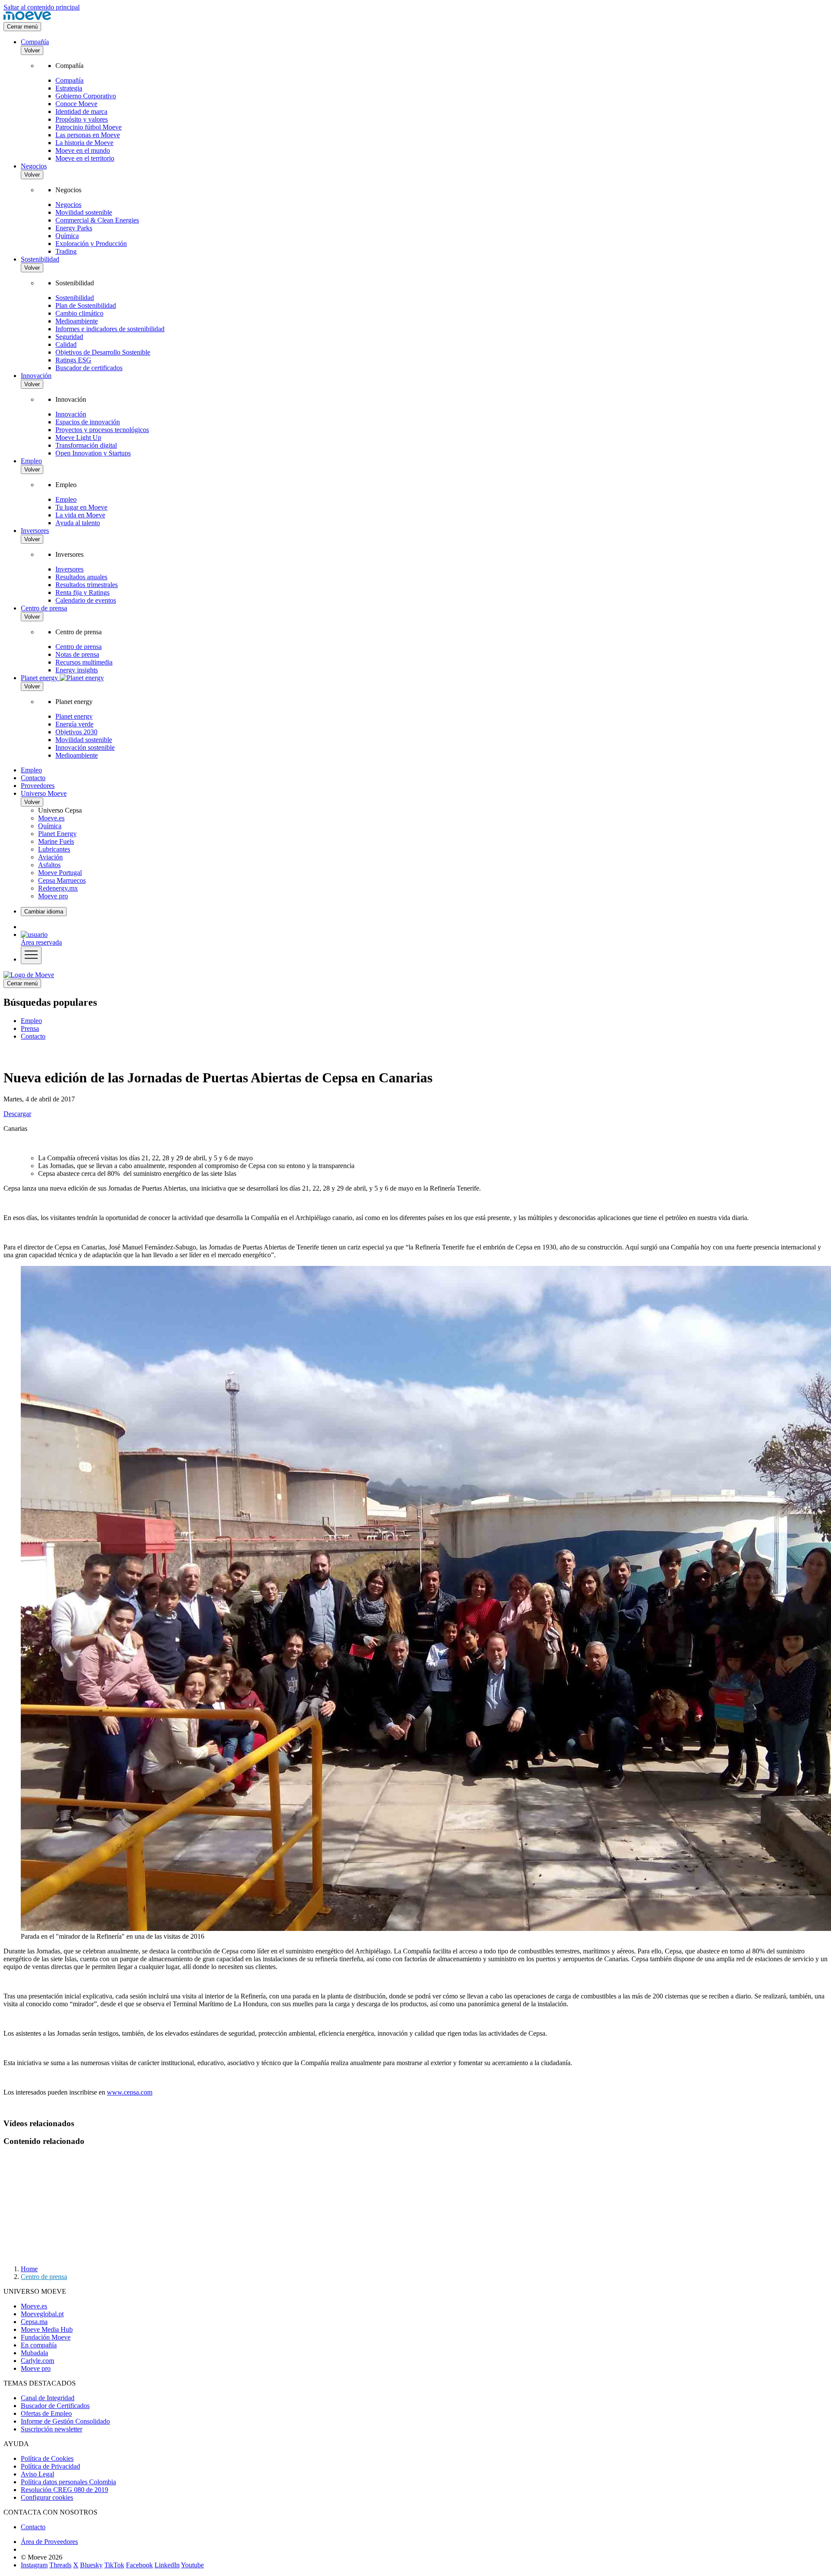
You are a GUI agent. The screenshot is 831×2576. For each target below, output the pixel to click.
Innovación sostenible (85, 747)
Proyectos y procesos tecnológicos (102, 430)
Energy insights (77, 670)
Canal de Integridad (48, 2398)
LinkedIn (167, 2565)
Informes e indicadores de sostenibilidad (110, 329)
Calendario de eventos (86, 600)
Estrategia (69, 88)
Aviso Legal (37, 2474)
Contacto (33, 778)
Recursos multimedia (84, 662)
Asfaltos (49, 865)
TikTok (114, 2565)
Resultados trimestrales (87, 585)
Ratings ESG (73, 360)
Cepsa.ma (34, 2322)
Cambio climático (79, 313)
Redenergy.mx (58, 888)
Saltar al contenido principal (42, 7)
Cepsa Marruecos (62, 880)
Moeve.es (51, 818)
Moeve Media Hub (47, 2329)
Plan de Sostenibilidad (86, 305)
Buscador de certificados (89, 368)
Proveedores (38, 786)
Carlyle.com (37, 2361)
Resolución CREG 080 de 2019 (64, 2490)
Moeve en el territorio (85, 158)
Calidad (66, 344)
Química (67, 236)
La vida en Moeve (80, 515)
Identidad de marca (81, 111)
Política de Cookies (47, 2458)
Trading (66, 251)
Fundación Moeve (46, 2337)
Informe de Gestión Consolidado (65, 2421)
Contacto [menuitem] (33, 1036)
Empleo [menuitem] (31, 1021)
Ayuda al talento (78, 523)
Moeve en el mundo (83, 150)
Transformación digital (86, 445)
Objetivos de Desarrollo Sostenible (103, 352)
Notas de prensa (77, 654)
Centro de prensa (44, 608)
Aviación (50, 857)
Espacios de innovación (88, 422)
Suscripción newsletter (52, 2429)
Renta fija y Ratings (82, 592)
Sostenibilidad (40, 259)
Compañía (35, 42)
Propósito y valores (82, 119)
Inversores (35, 531)
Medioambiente (77, 321)
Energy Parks (74, 228)
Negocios (34, 166)
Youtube (192, 2565)
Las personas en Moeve (88, 135)
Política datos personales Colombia (68, 2482)
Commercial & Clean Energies (97, 220)
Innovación (36, 376)
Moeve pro (53, 896)
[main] (29, 975)
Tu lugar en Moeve (81, 507)
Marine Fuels (56, 841)
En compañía (39, 2345)
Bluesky (91, 2565)
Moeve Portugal (60, 873)
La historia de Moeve (84, 143)
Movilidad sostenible (84, 212)
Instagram (34, 2565)
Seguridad (69, 337)
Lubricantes (54, 849)
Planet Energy (57, 834)
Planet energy (74, 716)
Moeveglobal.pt (42, 2314)
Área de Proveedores (49, 2542)
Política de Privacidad (50, 2466)
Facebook (139, 2565)
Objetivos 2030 (76, 732)
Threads (60, 2565)
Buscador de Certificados (55, 2406)
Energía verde (74, 724)
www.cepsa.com (130, 2092)
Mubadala (34, 2353)
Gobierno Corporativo (86, 96)
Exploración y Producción (91, 244)
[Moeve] (27, 18)
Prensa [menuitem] (30, 1028)
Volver (32, 50)
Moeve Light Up (78, 437)
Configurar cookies (47, 2497)
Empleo (31, 461)
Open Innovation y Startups (93, 453)
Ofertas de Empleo (46, 2413)
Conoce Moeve (76, 104)
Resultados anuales (81, 577)
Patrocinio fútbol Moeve (89, 127)
